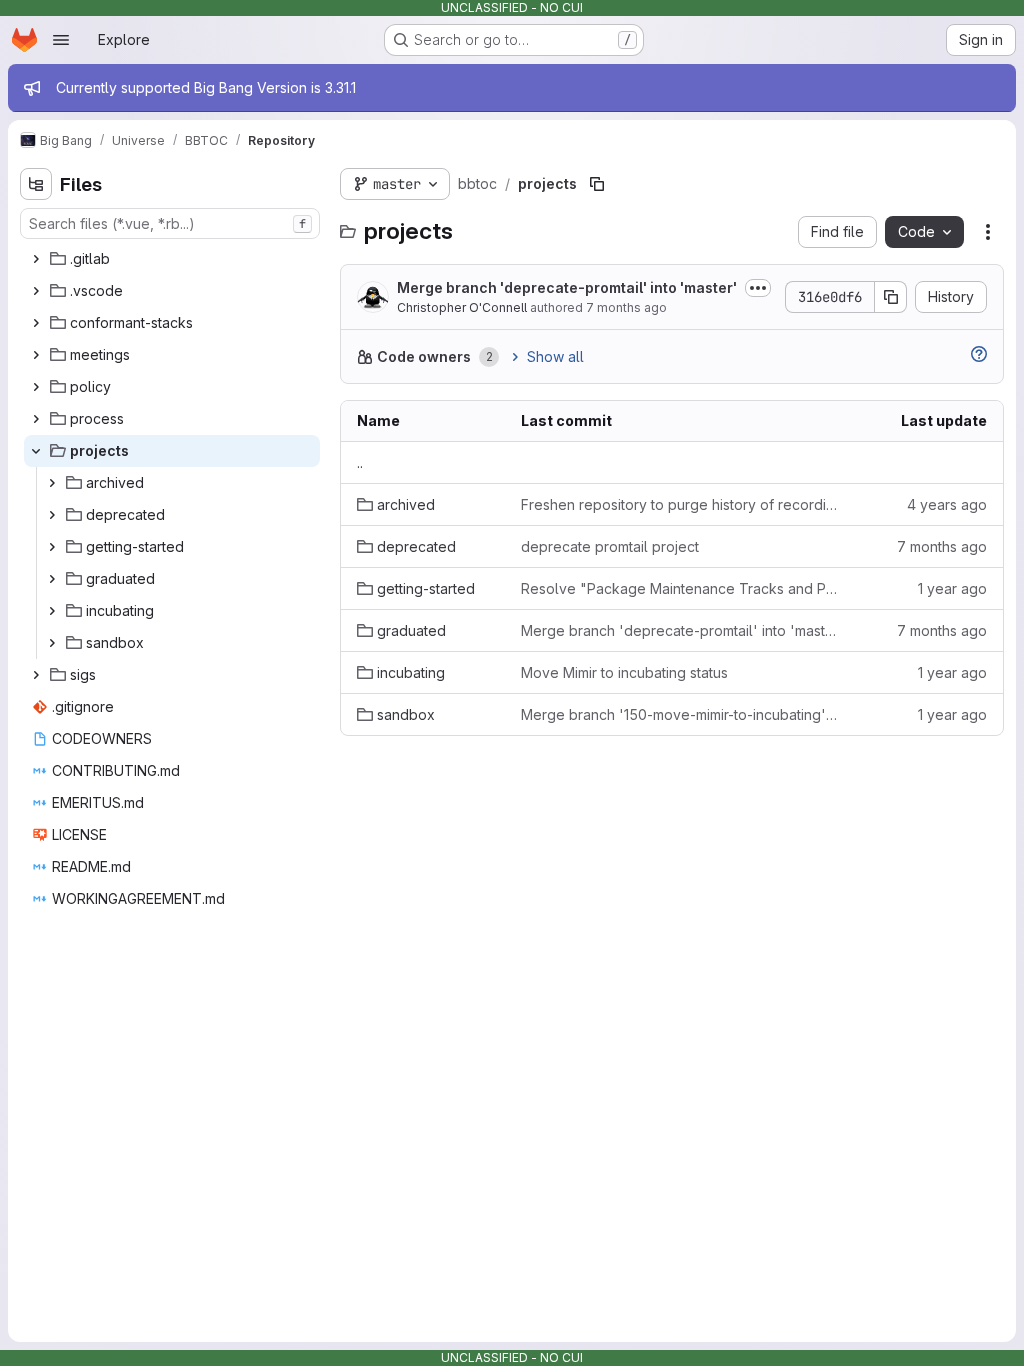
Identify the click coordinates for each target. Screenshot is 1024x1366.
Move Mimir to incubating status (624, 672)
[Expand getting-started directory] (52, 547)
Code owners (424, 356)
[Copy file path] (597, 184)
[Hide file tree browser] (36, 184)
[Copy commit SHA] (891, 297)
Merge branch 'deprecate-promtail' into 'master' (567, 287)
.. (360, 462)
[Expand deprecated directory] (52, 515)
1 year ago (952, 588)
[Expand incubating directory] (52, 611)
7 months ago (626, 307)
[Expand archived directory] (52, 483)
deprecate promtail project (610, 546)
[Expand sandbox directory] (52, 643)
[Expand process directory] (36, 419)
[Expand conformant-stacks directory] (36, 323)
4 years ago (947, 504)
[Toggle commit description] (758, 288)
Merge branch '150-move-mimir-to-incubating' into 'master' (680, 714)
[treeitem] (172, 259)
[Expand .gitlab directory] (36, 259)
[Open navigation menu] (61, 40)
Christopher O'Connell (462, 307)
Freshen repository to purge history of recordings (680, 504)
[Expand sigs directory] (36, 675)
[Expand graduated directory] (52, 579)
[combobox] (170, 223)
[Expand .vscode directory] (36, 291)
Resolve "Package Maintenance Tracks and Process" (680, 588)
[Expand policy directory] (36, 387)
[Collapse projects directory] (36, 451)
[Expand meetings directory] (36, 355)
